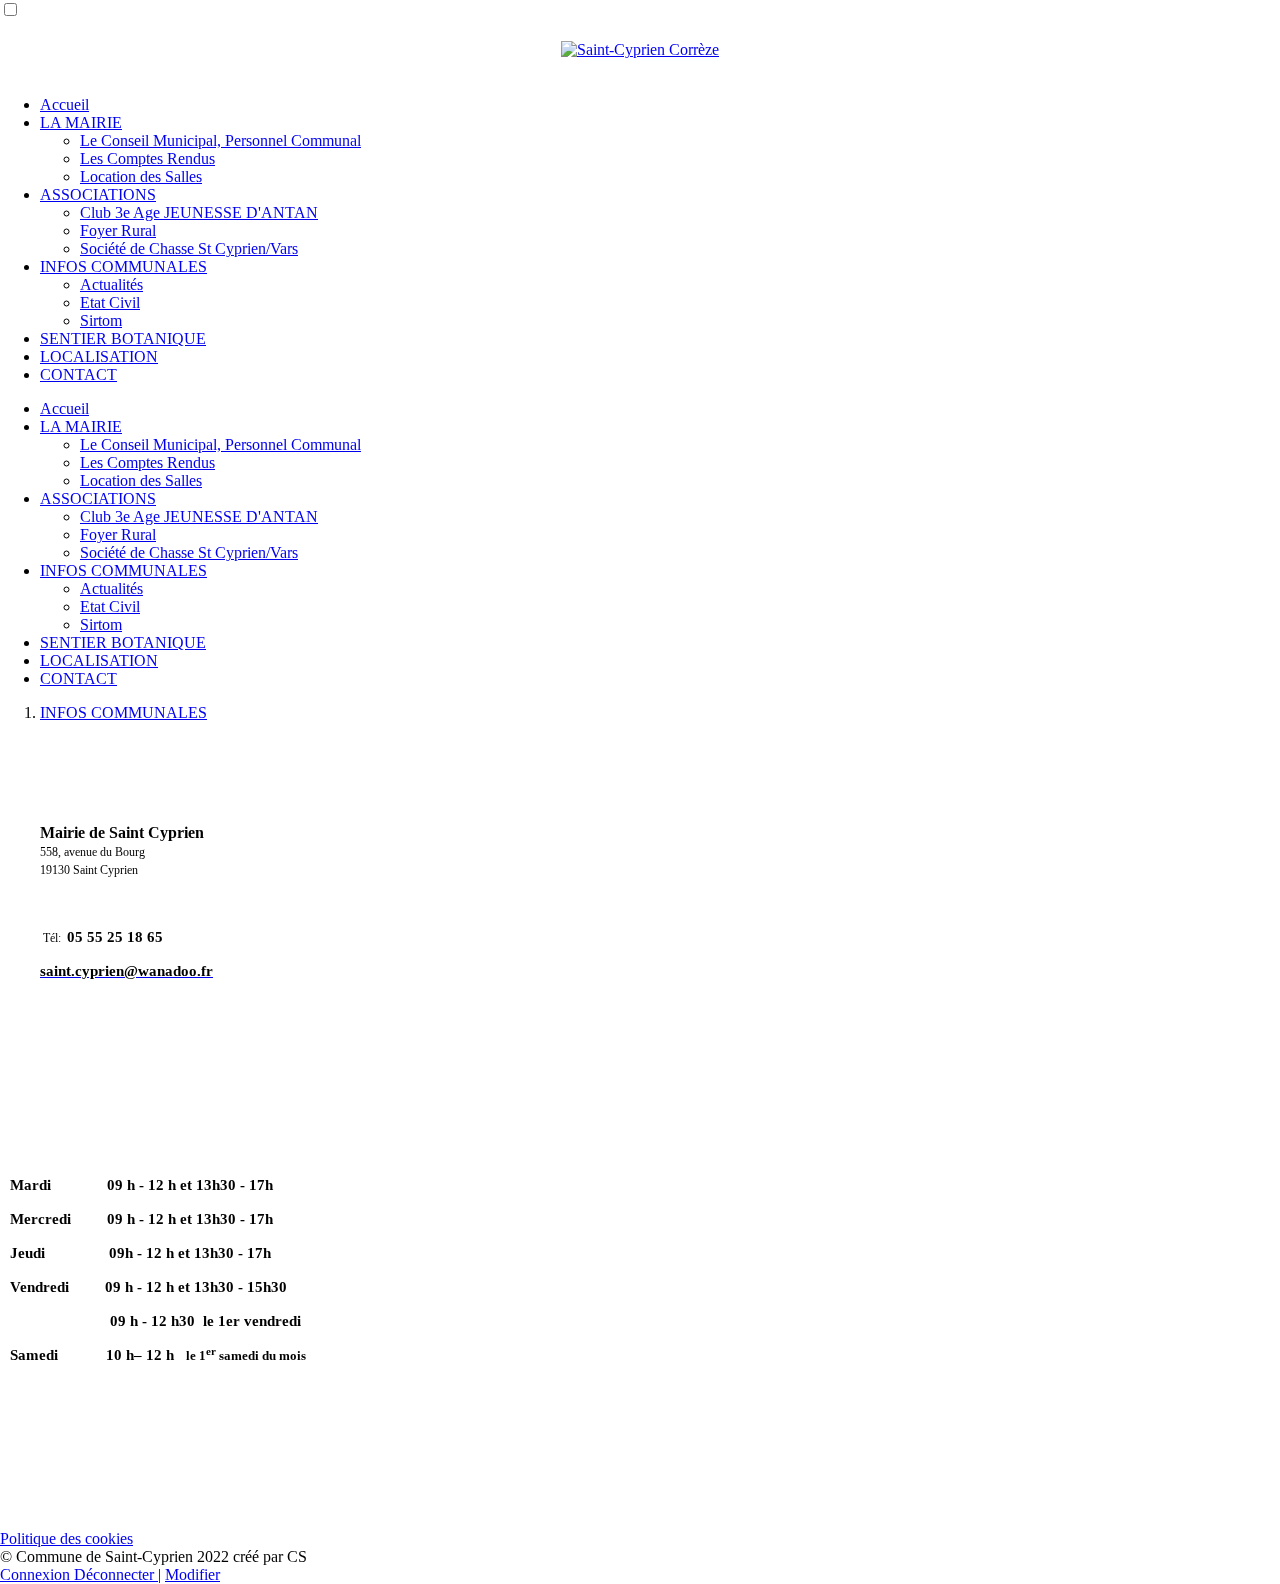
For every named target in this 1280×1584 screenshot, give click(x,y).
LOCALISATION (99, 356)
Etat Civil (110, 302)
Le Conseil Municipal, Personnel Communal (220, 140)
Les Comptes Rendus (147, 158)
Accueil (64, 104)
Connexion (37, 1574)
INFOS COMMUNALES (123, 266)
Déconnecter (116, 1574)
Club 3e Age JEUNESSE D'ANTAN (199, 212)
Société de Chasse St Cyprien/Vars (189, 248)
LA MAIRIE (81, 122)
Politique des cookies (66, 1538)
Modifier (192, 1574)
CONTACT (78, 374)
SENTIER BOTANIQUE (123, 338)
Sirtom (101, 320)
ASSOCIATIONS (98, 194)
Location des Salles (141, 176)
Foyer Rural (118, 230)
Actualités (111, 284)
